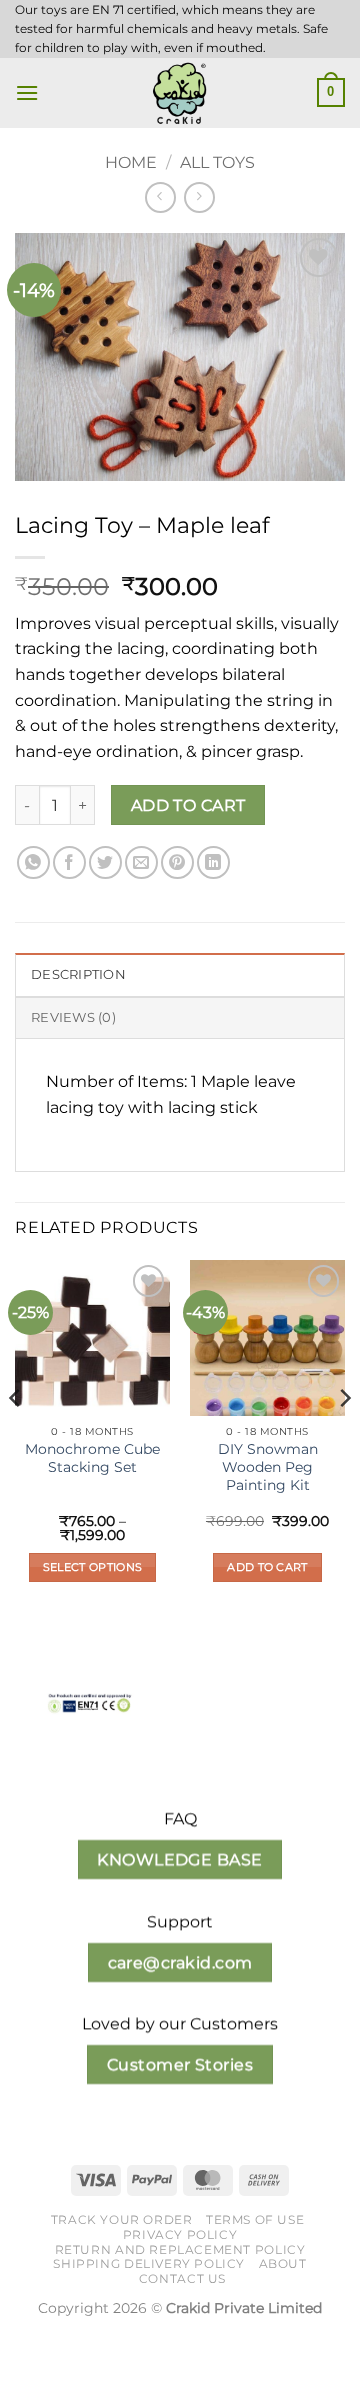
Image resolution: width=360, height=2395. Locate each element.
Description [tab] (78, 974)
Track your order (122, 2219)
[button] (27, 92)
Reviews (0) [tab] (73, 1017)
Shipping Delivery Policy (149, 2263)
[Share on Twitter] (105, 862)
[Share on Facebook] (69, 862)
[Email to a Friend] (141, 862)
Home (131, 162)
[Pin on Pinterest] (177, 862)
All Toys (217, 162)
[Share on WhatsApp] (33, 862)
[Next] (344, 1438)
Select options (93, 1567)
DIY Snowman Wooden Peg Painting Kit (268, 1466)
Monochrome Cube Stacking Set (92, 1458)
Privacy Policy (180, 2234)
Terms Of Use (255, 2219)
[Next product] (160, 197)
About (283, 2263)
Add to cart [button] (267, 1567)
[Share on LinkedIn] (213, 862)
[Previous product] (199, 197)
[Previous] (16, 1438)
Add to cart (188, 805)
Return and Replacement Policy (180, 2249)
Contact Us (182, 2278)
